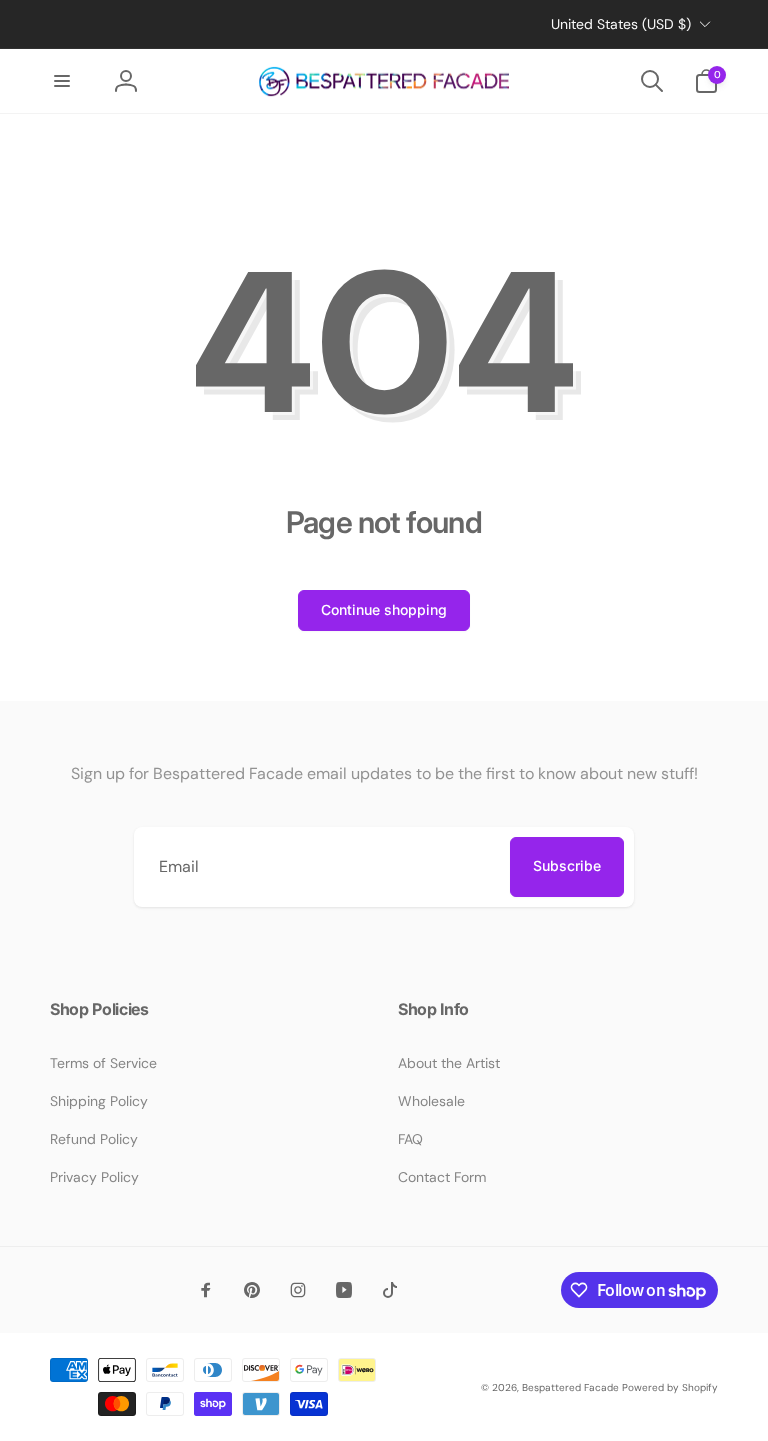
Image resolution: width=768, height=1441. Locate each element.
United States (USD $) (621, 24)
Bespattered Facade (570, 1387)
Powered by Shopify (670, 1387)
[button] (62, 81)
